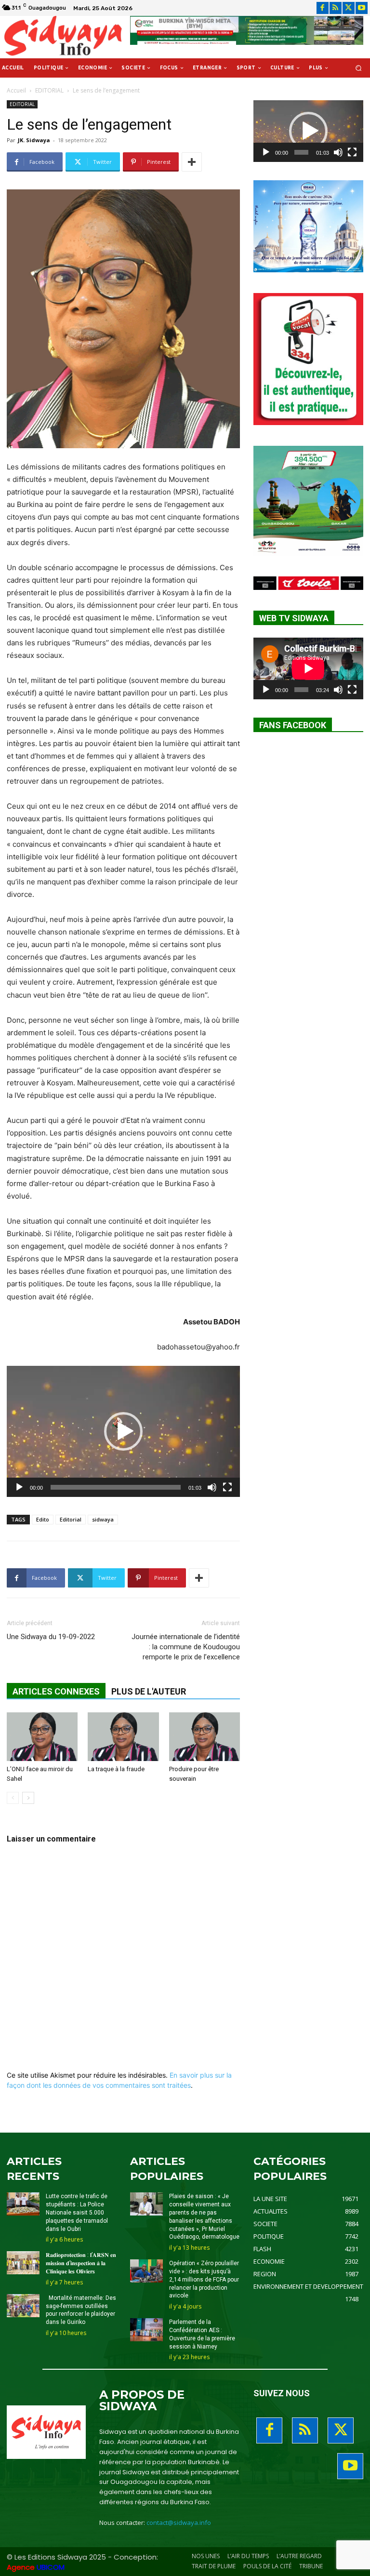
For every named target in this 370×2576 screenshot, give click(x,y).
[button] (359, 68)
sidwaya (103, 1519)
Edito (43, 1519)
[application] (123, 1431)
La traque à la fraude (116, 1769)
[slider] (116, 1487)
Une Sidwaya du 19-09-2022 (51, 1637)
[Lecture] (19, 1487)
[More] (192, 162)
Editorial (71, 1519)
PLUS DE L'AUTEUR (149, 1691)
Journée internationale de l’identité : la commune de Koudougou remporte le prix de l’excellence (186, 1647)
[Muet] (212, 1487)
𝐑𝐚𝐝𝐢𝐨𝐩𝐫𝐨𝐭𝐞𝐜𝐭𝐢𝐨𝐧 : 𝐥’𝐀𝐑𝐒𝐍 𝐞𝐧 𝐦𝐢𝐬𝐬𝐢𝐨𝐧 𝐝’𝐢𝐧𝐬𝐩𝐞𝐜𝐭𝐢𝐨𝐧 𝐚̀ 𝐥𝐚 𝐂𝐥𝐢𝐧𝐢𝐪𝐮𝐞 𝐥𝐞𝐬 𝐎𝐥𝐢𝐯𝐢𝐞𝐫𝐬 (81, 2263)
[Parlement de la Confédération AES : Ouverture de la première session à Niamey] (146, 2330)
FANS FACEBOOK (293, 725)
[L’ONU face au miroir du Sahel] (42, 1737)
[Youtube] (362, 8)
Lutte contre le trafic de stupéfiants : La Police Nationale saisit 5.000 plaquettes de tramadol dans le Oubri (77, 2212)
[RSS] (336, 8)
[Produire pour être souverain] (205, 1737)
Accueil (16, 90)
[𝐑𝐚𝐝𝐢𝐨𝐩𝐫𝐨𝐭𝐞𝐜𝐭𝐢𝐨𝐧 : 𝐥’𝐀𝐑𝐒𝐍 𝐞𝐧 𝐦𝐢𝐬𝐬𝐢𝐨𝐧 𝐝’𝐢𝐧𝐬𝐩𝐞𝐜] (23, 2263)
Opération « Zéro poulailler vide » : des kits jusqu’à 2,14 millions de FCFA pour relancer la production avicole (204, 2279)
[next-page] (28, 1798)
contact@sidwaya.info (179, 2523)
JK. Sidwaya (34, 140)
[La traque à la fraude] (123, 1737)
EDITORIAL (49, 90)
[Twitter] (349, 8)
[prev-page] (13, 1798)
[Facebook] (323, 8)
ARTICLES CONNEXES (56, 1691)
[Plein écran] (227, 1487)
